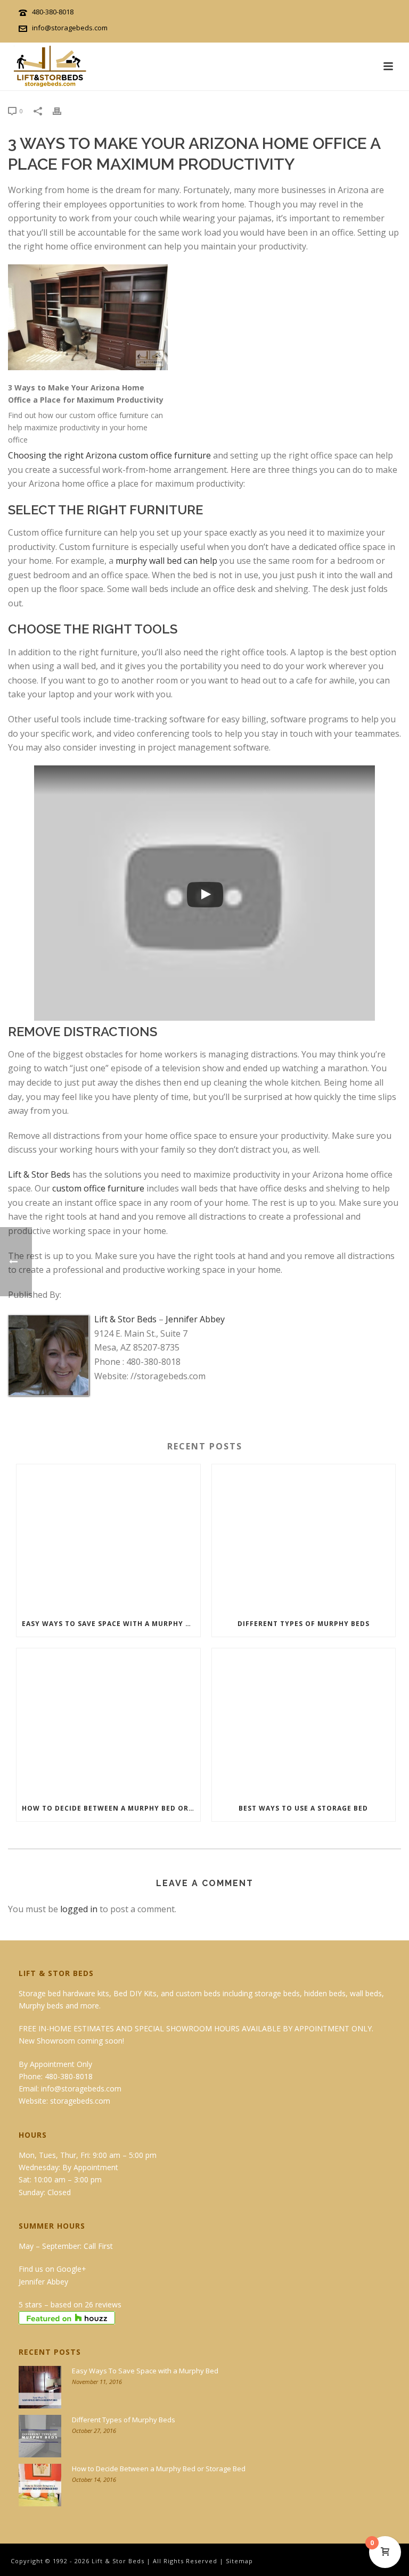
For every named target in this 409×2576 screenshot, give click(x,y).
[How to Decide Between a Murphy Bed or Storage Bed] (108, 1722)
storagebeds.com (80, 2101)
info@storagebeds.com (70, 28)
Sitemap (239, 2561)
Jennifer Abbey (195, 1319)
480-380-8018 (53, 12)
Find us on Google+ (52, 2269)
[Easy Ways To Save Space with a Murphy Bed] (108, 1538)
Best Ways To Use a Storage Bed (303, 1808)
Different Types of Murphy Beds (304, 1624)
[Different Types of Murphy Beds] (304, 1538)
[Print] (62, 110)
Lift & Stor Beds (39, 1174)
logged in (79, 1909)
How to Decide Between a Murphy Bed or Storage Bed (111, 1808)
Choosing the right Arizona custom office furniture (109, 455)
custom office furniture (98, 1188)
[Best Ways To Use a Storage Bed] (304, 1722)
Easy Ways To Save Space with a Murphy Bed (111, 1624)
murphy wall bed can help (166, 561)
